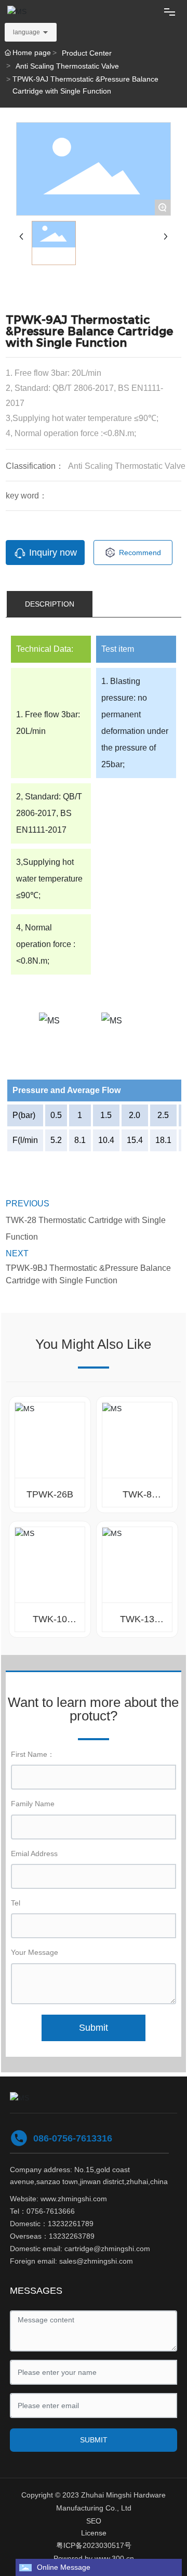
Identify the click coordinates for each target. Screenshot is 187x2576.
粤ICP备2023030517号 (94, 2545)
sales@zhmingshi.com (96, 2261)
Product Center (87, 53)
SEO (94, 2521)
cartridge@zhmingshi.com (107, 2249)
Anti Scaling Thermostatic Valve (67, 66)
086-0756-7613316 (73, 2138)
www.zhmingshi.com (74, 2199)
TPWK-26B (50, 1494)
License (94, 2533)
